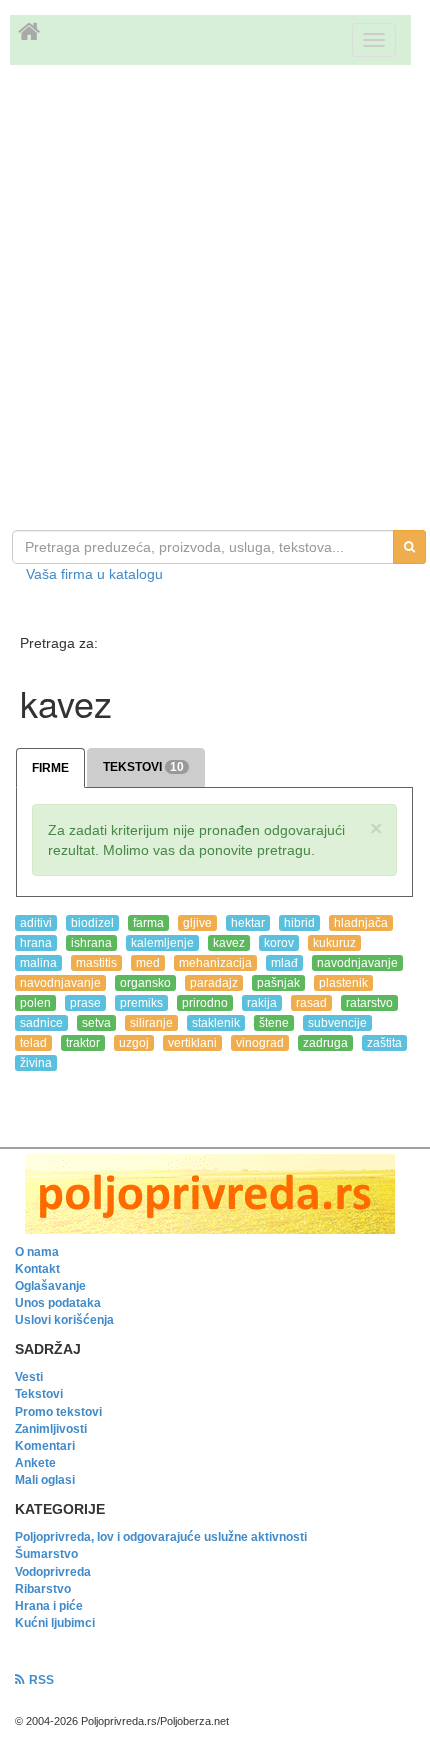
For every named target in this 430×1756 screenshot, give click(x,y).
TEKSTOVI (143, 767)
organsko (145, 983)
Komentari (45, 1446)
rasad (311, 1003)
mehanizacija (215, 963)
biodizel (92, 923)
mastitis (96, 963)
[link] (215, 1194)
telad (33, 1043)
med (148, 963)
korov (279, 943)
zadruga (325, 1043)
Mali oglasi (45, 1480)
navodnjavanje (357, 963)
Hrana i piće (49, 1606)
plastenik (343, 983)
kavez (229, 943)
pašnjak (278, 983)
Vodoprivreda (53, 1572)
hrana (36, 943)
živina (36, 1063)
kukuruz (334, 943)
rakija (262, 1003)
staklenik (216, 1023)
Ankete (35, 1463)
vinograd (260, 1043)
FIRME (50, 768)
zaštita (384, 1043)
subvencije (337, 1023)
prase (85, 1003)
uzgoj (134, 1043)
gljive (197, 923)
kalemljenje (162, 943)
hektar (248, 923)
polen (35, 1003)
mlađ (284, 963)
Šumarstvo (46, 1554)
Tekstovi (39, 1394)
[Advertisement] (215, 300)
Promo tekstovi (58, 1412)
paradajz (214, 983)
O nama (37, 1252)
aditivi (36, 923)
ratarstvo (369, 1003)
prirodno (205, 1003)
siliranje (151, 1023)
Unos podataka (58, 1303)
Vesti (29, 1377)
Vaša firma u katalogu (94, 574)
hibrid (299, 923)
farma (148, 923)
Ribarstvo (43, 1589)
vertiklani (192, 1043)
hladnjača (361, 923)
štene (274, 1023)
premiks (141, 1003)
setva (96, 1023)
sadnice (41, 1023)
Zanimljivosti (51, 1429)
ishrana (91, 943)
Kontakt (37, 1269)
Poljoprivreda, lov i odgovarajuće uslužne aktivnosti (161, 1537)
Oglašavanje (50, 1286)
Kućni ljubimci (55, 1623)
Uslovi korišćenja (64, 1320)
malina (38, 963)
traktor (83, 1043)
